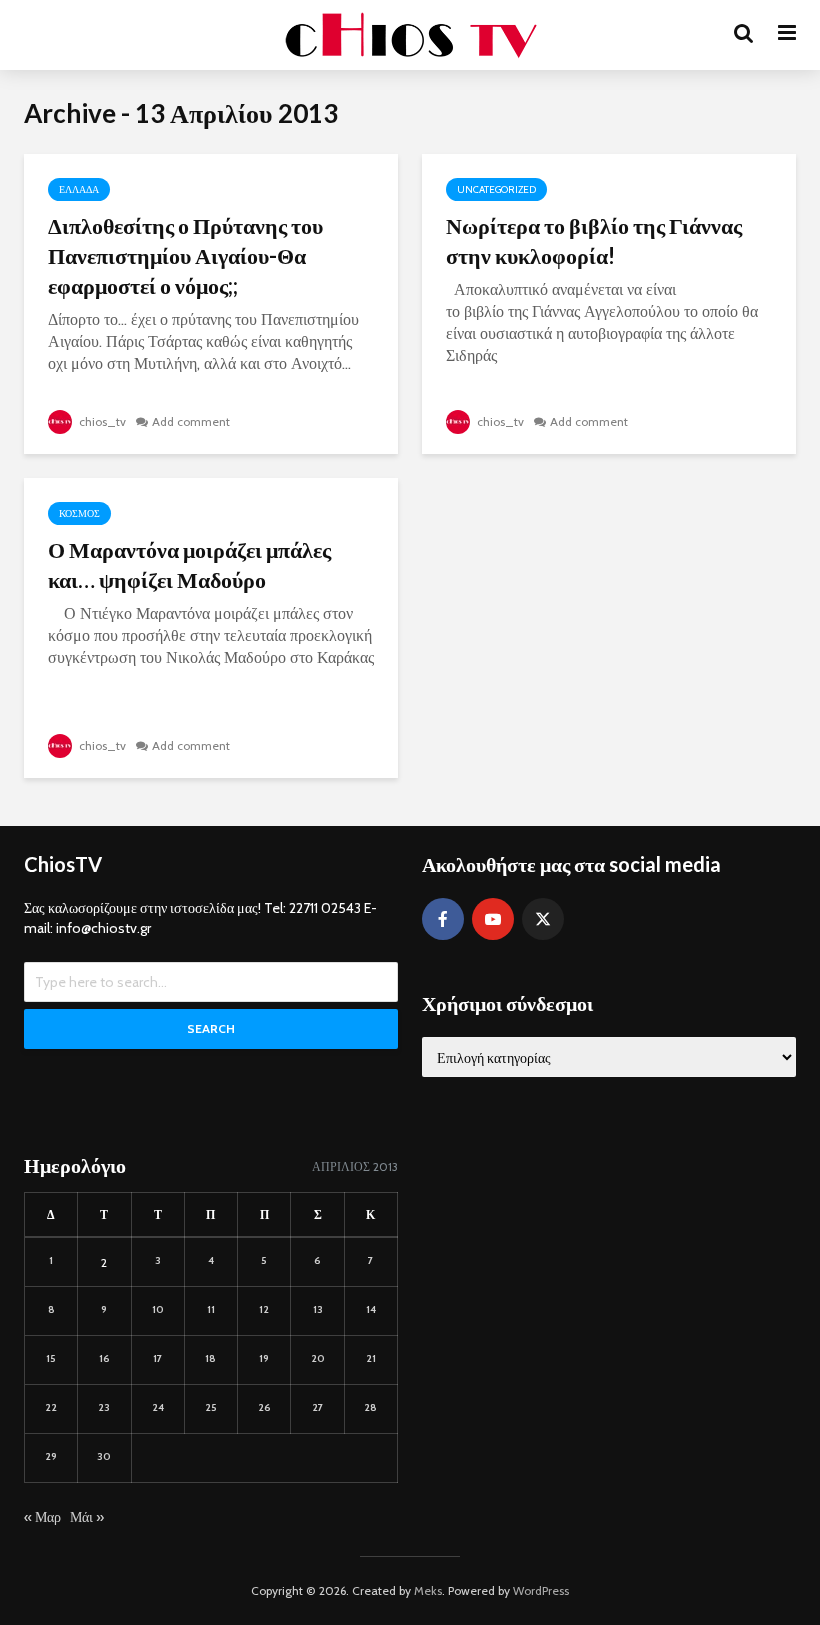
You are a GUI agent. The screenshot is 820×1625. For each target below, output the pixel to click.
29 (51, 1456)
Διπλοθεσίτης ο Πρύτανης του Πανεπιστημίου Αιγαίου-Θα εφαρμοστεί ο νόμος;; (185, 255)
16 (104, 1358)
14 (371, 1309)
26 (264, 1407)
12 (264, 1309)
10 (158, 1309)
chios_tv (101, 421)
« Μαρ (42, 1517)
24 (158, 1407)
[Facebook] (443, 919)
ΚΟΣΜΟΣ (79, 513)
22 (51, 1407)
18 (210, 1358)
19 (264, 1358)
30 (104, 1456)
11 (211, 1309)
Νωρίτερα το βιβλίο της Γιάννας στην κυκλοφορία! (594, 240)
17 (157, 1358)
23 (104, 1407)
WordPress (541, 1590)
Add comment (191, 421)
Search (211, 1028)
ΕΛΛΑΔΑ (79, 189)
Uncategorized (496, 189)
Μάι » (87, 1517)
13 (318, 1309)
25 (211, 1407)
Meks (428, 1590)
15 (51, 1358)
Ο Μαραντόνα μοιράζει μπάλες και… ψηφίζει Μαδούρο (189, 564)
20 (318, 1358)
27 (317, 1407)
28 (370, 1407)
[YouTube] (493, 919)
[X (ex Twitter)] (543, 919)
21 (371, 1358)
